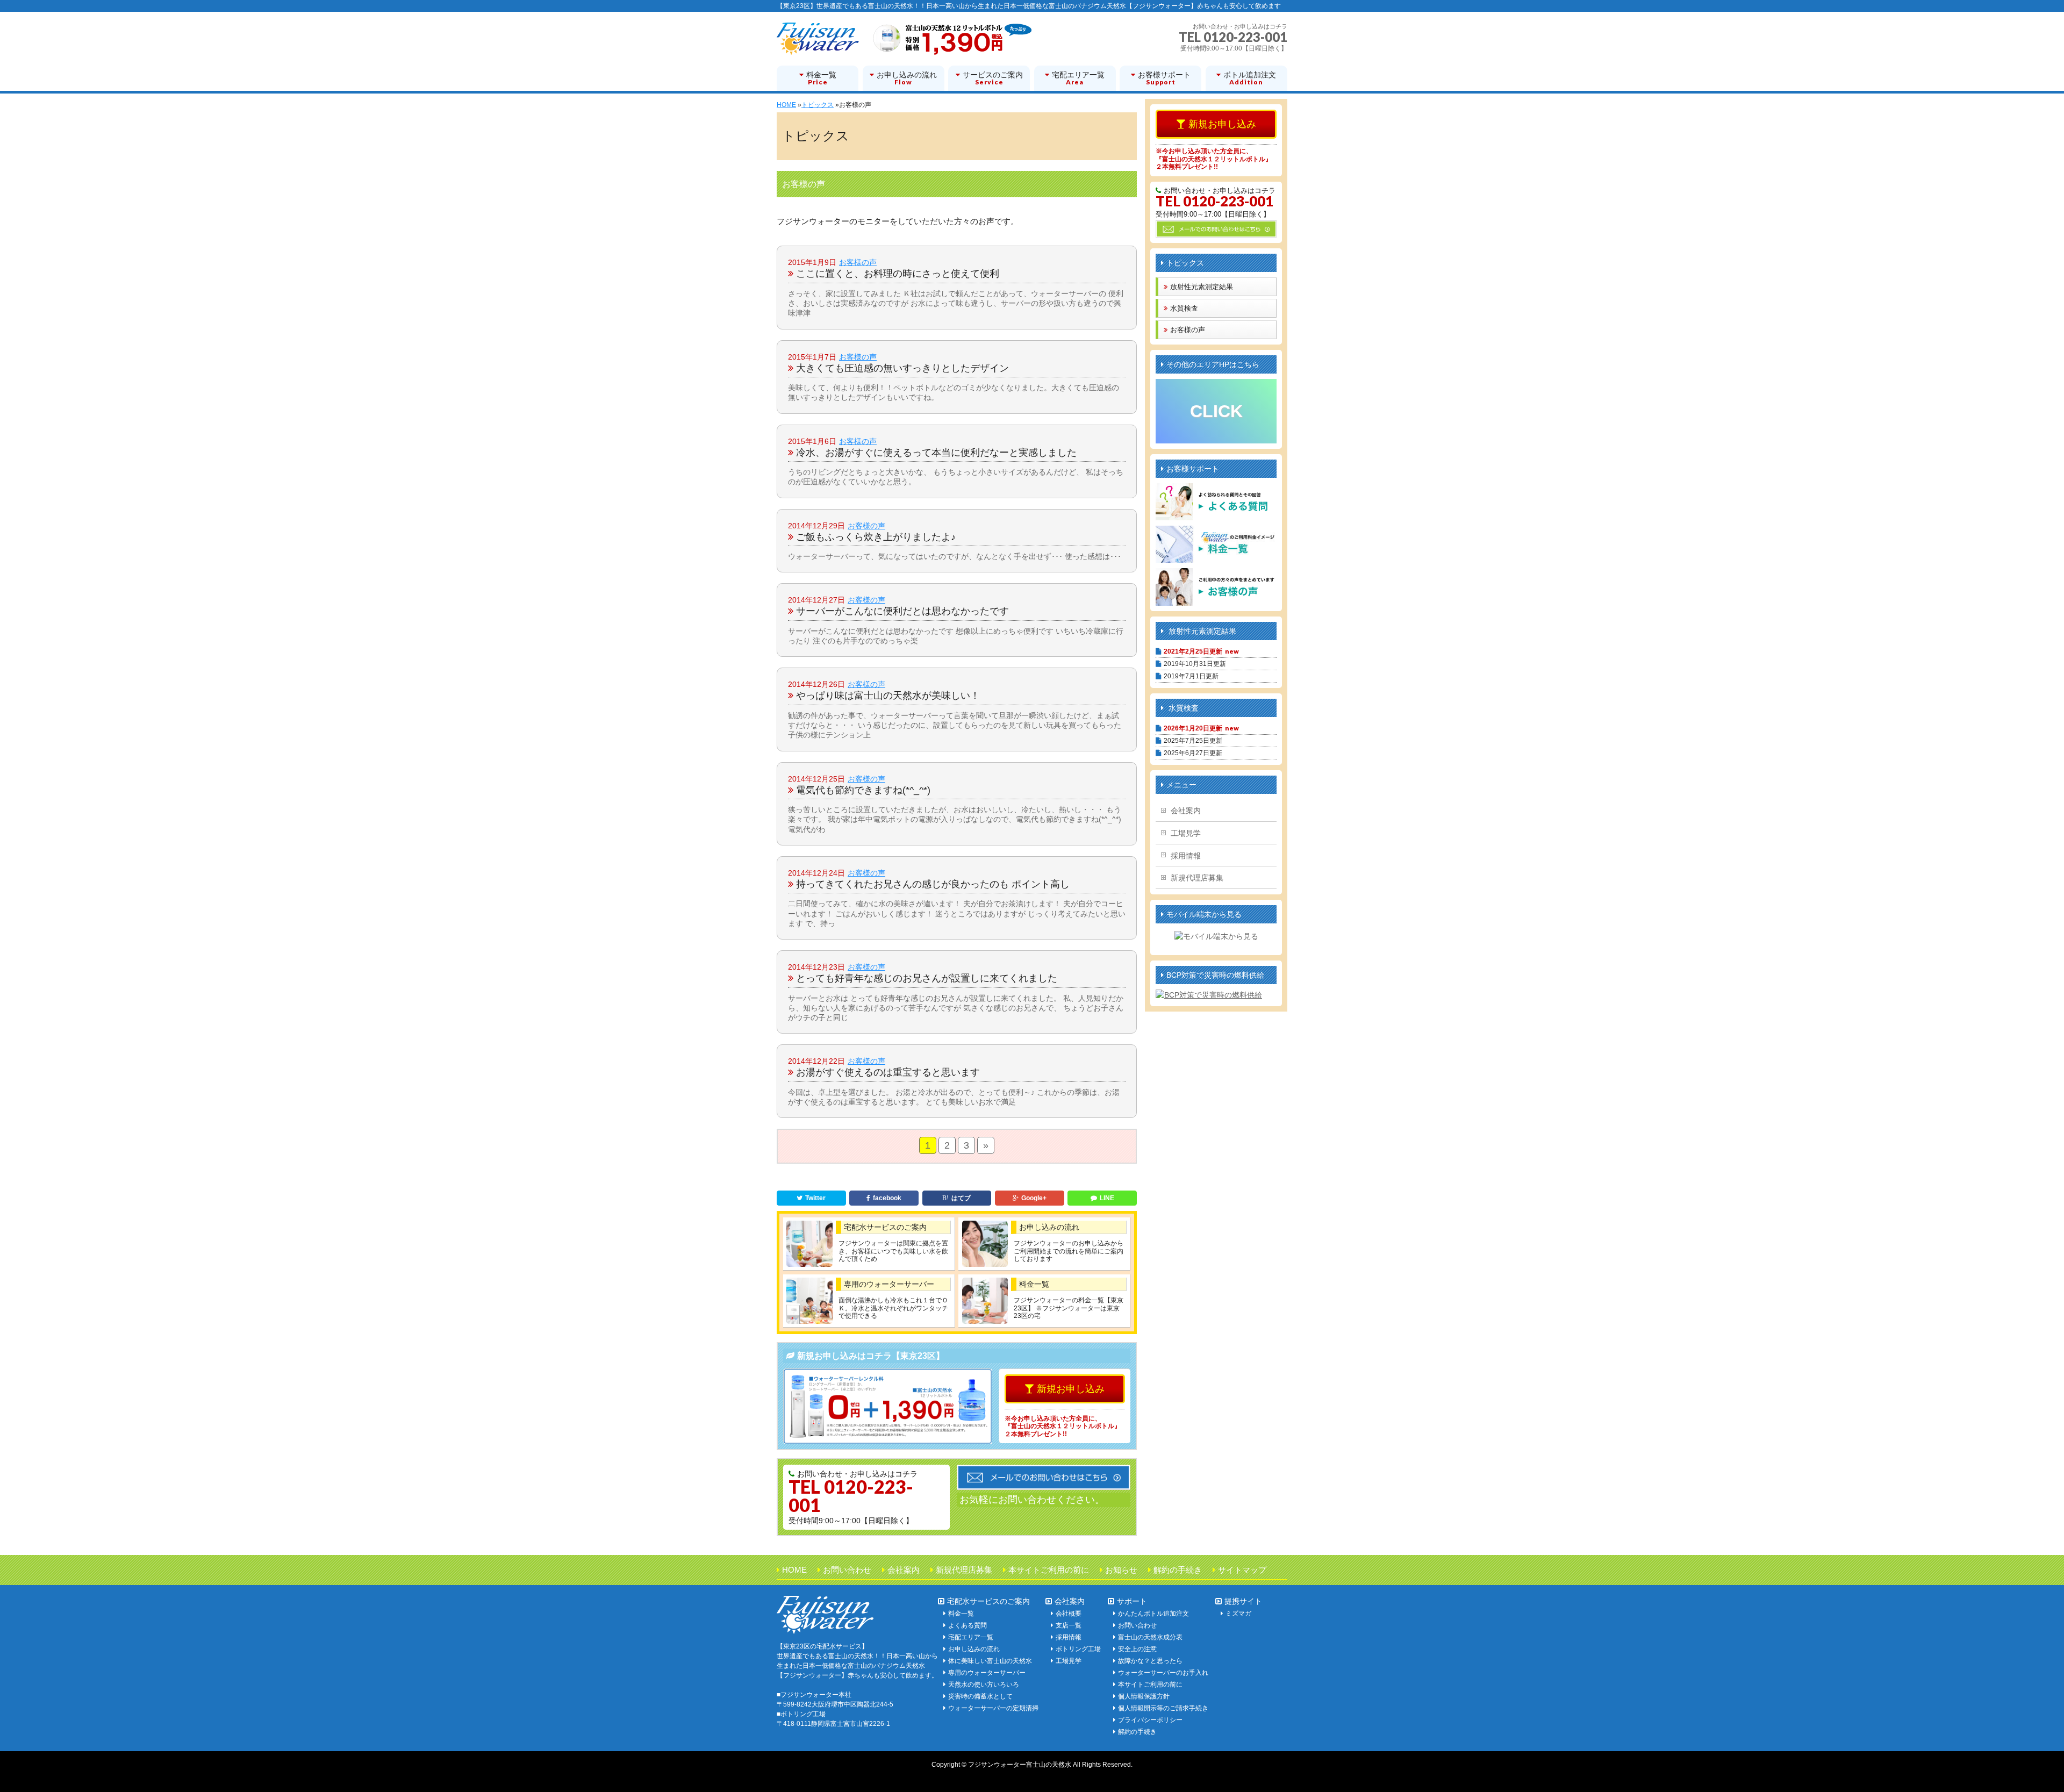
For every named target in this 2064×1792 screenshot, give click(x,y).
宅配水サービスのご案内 (885, 1227)
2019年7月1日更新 (1191, 676)
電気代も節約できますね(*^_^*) (863, 790)
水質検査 (1184, 308)
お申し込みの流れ (1049, 1227)
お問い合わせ (847, 1570)
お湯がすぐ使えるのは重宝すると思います (888, 1072)
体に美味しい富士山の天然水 (990, 1661)
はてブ (961, 1198)
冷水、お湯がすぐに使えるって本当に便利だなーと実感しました (936, 453)
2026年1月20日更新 (1193, 728)
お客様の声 (858, 262)
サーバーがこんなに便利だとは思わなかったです (902, 611)
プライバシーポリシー (1150, 1720)
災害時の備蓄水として (980, 1696)
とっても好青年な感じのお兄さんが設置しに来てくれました (927, 978)
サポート (1132, 1601)
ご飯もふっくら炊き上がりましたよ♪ (876, 537)
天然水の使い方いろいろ (984, 1685)
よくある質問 (967, 1625)
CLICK (1216, 411)
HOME (794, 1570)
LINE (1107, 1198)
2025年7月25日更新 (1193, 741)
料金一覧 (1034, 1284)
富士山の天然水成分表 (1150, 1637)
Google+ (1034, 1198)
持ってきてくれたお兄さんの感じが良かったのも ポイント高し (933, 884)
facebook (887, 1198)
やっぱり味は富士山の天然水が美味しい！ (888, 696)
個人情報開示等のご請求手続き (1163, 1708)
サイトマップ (1242, 1570)
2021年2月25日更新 (1193, 651)
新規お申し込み (1071, 1389)
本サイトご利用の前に (1049, 1570)
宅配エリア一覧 (971, 1637)
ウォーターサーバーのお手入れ (1163, 1673)
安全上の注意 (1137, 1649)
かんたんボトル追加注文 (1153, 1614)
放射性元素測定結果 (1202, 287)
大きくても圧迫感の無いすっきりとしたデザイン (902, 368)
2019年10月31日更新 (1195, 664)
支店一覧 (1069, 1625)
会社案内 (1186, 811)
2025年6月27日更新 (1193, 753)
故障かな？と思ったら (1150, 1661)
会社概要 (1069, 1614)
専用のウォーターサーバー (889, 1284)
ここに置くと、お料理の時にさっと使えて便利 (898, 274)
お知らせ (1121, 1570)
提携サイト (1243, 1601)
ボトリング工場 (1078, 1649)
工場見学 (1186, 833)
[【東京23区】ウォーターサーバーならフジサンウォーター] (904, 43)
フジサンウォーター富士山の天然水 (1020, 1765)
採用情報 (1186, 856)
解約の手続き (1178, 1570)
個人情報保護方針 (1144, 1696)
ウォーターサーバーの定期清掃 (993, 1708)
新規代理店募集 (1197, 878)
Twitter (815, 1198)
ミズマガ (1238, 1614)
